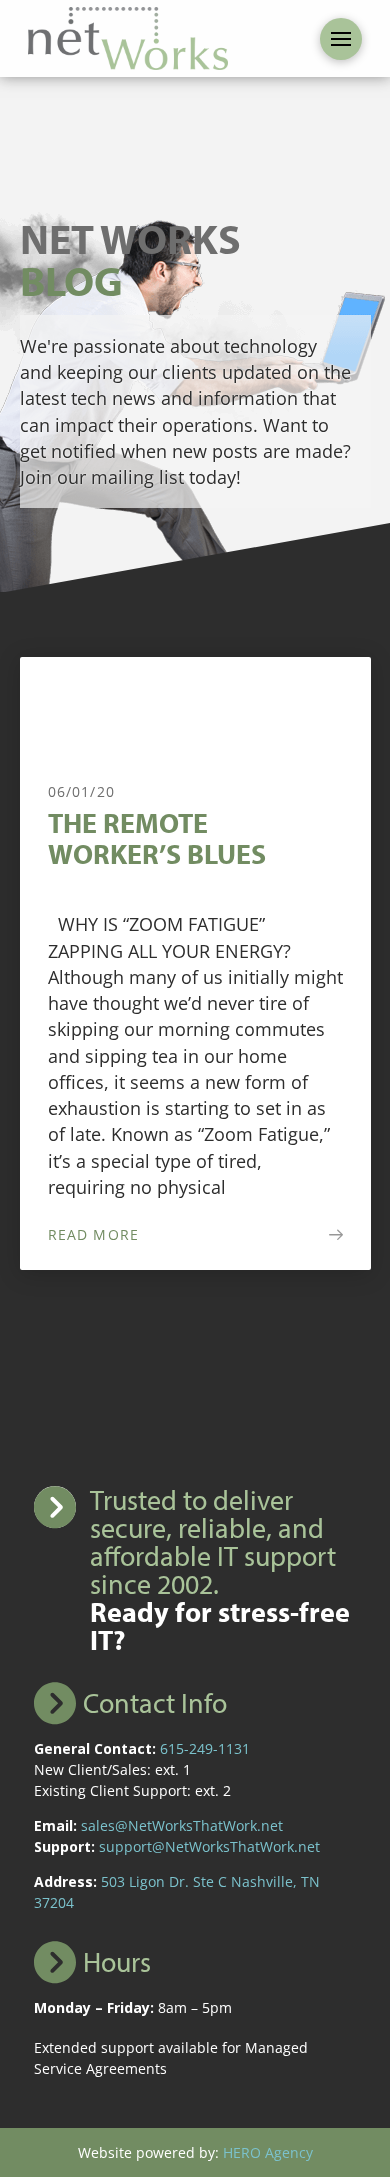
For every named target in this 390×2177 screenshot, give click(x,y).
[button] (341, 39)
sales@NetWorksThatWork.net (182, 1825)
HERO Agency (268, 2152)
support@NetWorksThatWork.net (209, 1846)
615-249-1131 (205, 1748)
